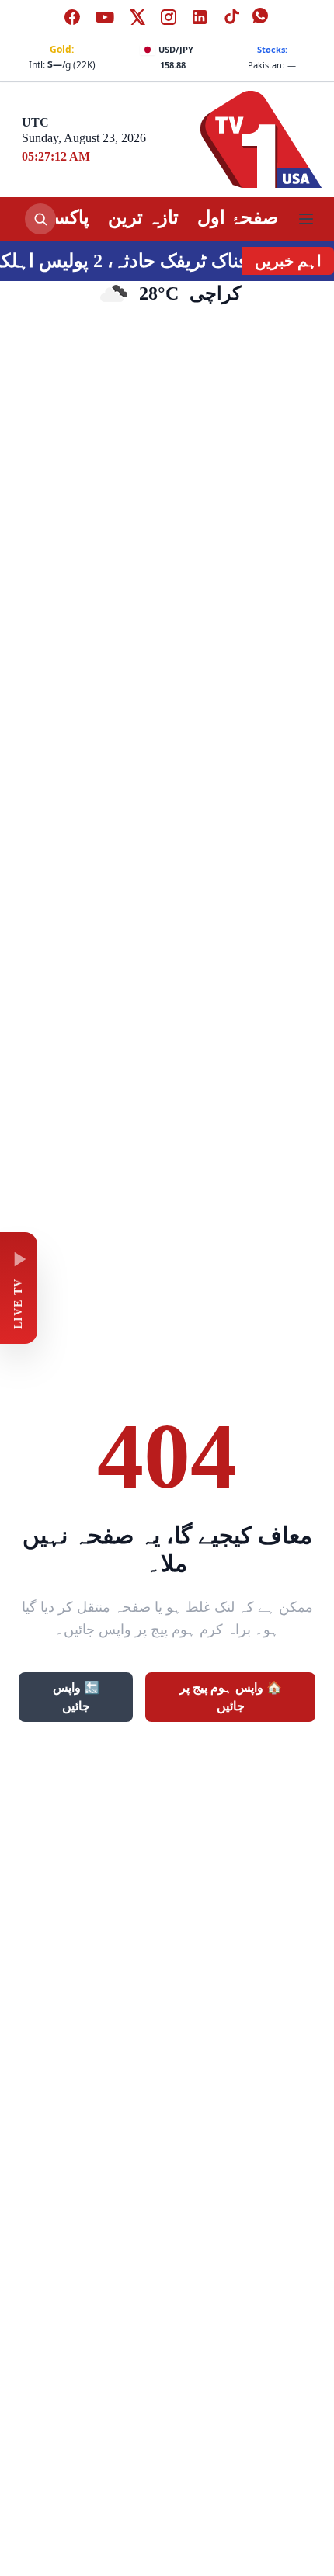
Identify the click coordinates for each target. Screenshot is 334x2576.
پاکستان (59, 217)
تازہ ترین (143, 217)
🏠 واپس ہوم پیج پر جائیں (231, 1697)
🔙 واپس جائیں (76, 1697)
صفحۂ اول (238, 217)
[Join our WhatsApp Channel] (262, 17)
